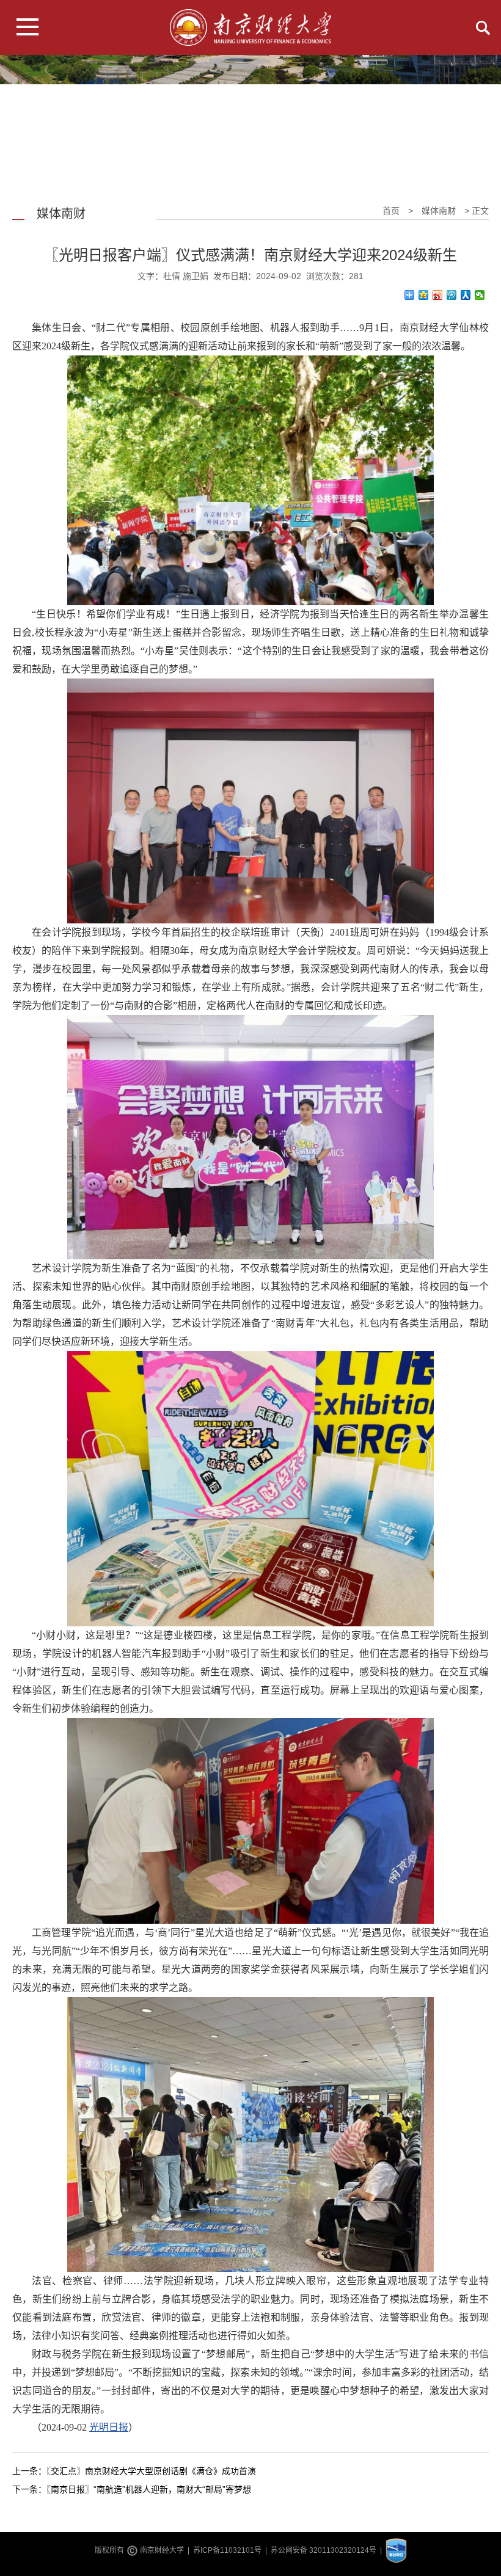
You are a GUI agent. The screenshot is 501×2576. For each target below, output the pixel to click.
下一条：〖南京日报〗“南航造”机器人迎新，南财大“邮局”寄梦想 (132, 2489)
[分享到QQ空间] (424, 295)
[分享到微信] (480, 295)
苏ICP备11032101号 (227, 2551)
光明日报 (109, 2427)
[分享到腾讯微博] (452, 295)
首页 (391, 211)
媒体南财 (439, 211)
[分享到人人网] (466, 295)
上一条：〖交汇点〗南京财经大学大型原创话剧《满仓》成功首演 (134, 2471)
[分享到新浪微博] (438, 295)
